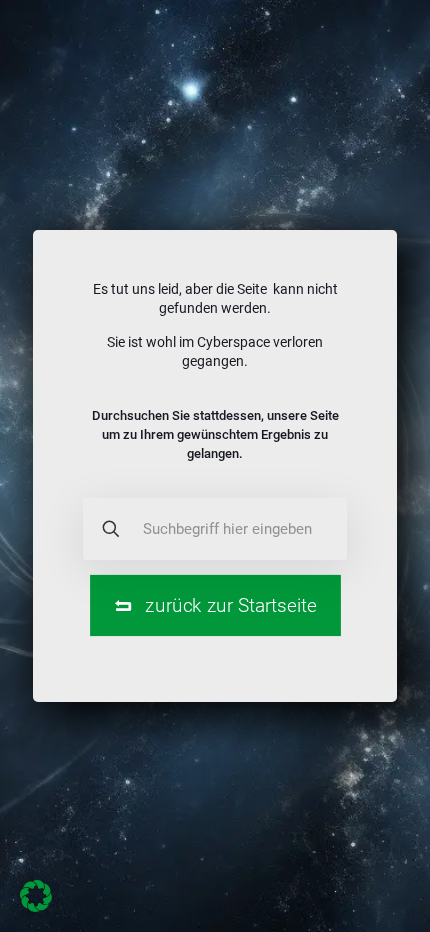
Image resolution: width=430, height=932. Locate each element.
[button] (36, 896)
